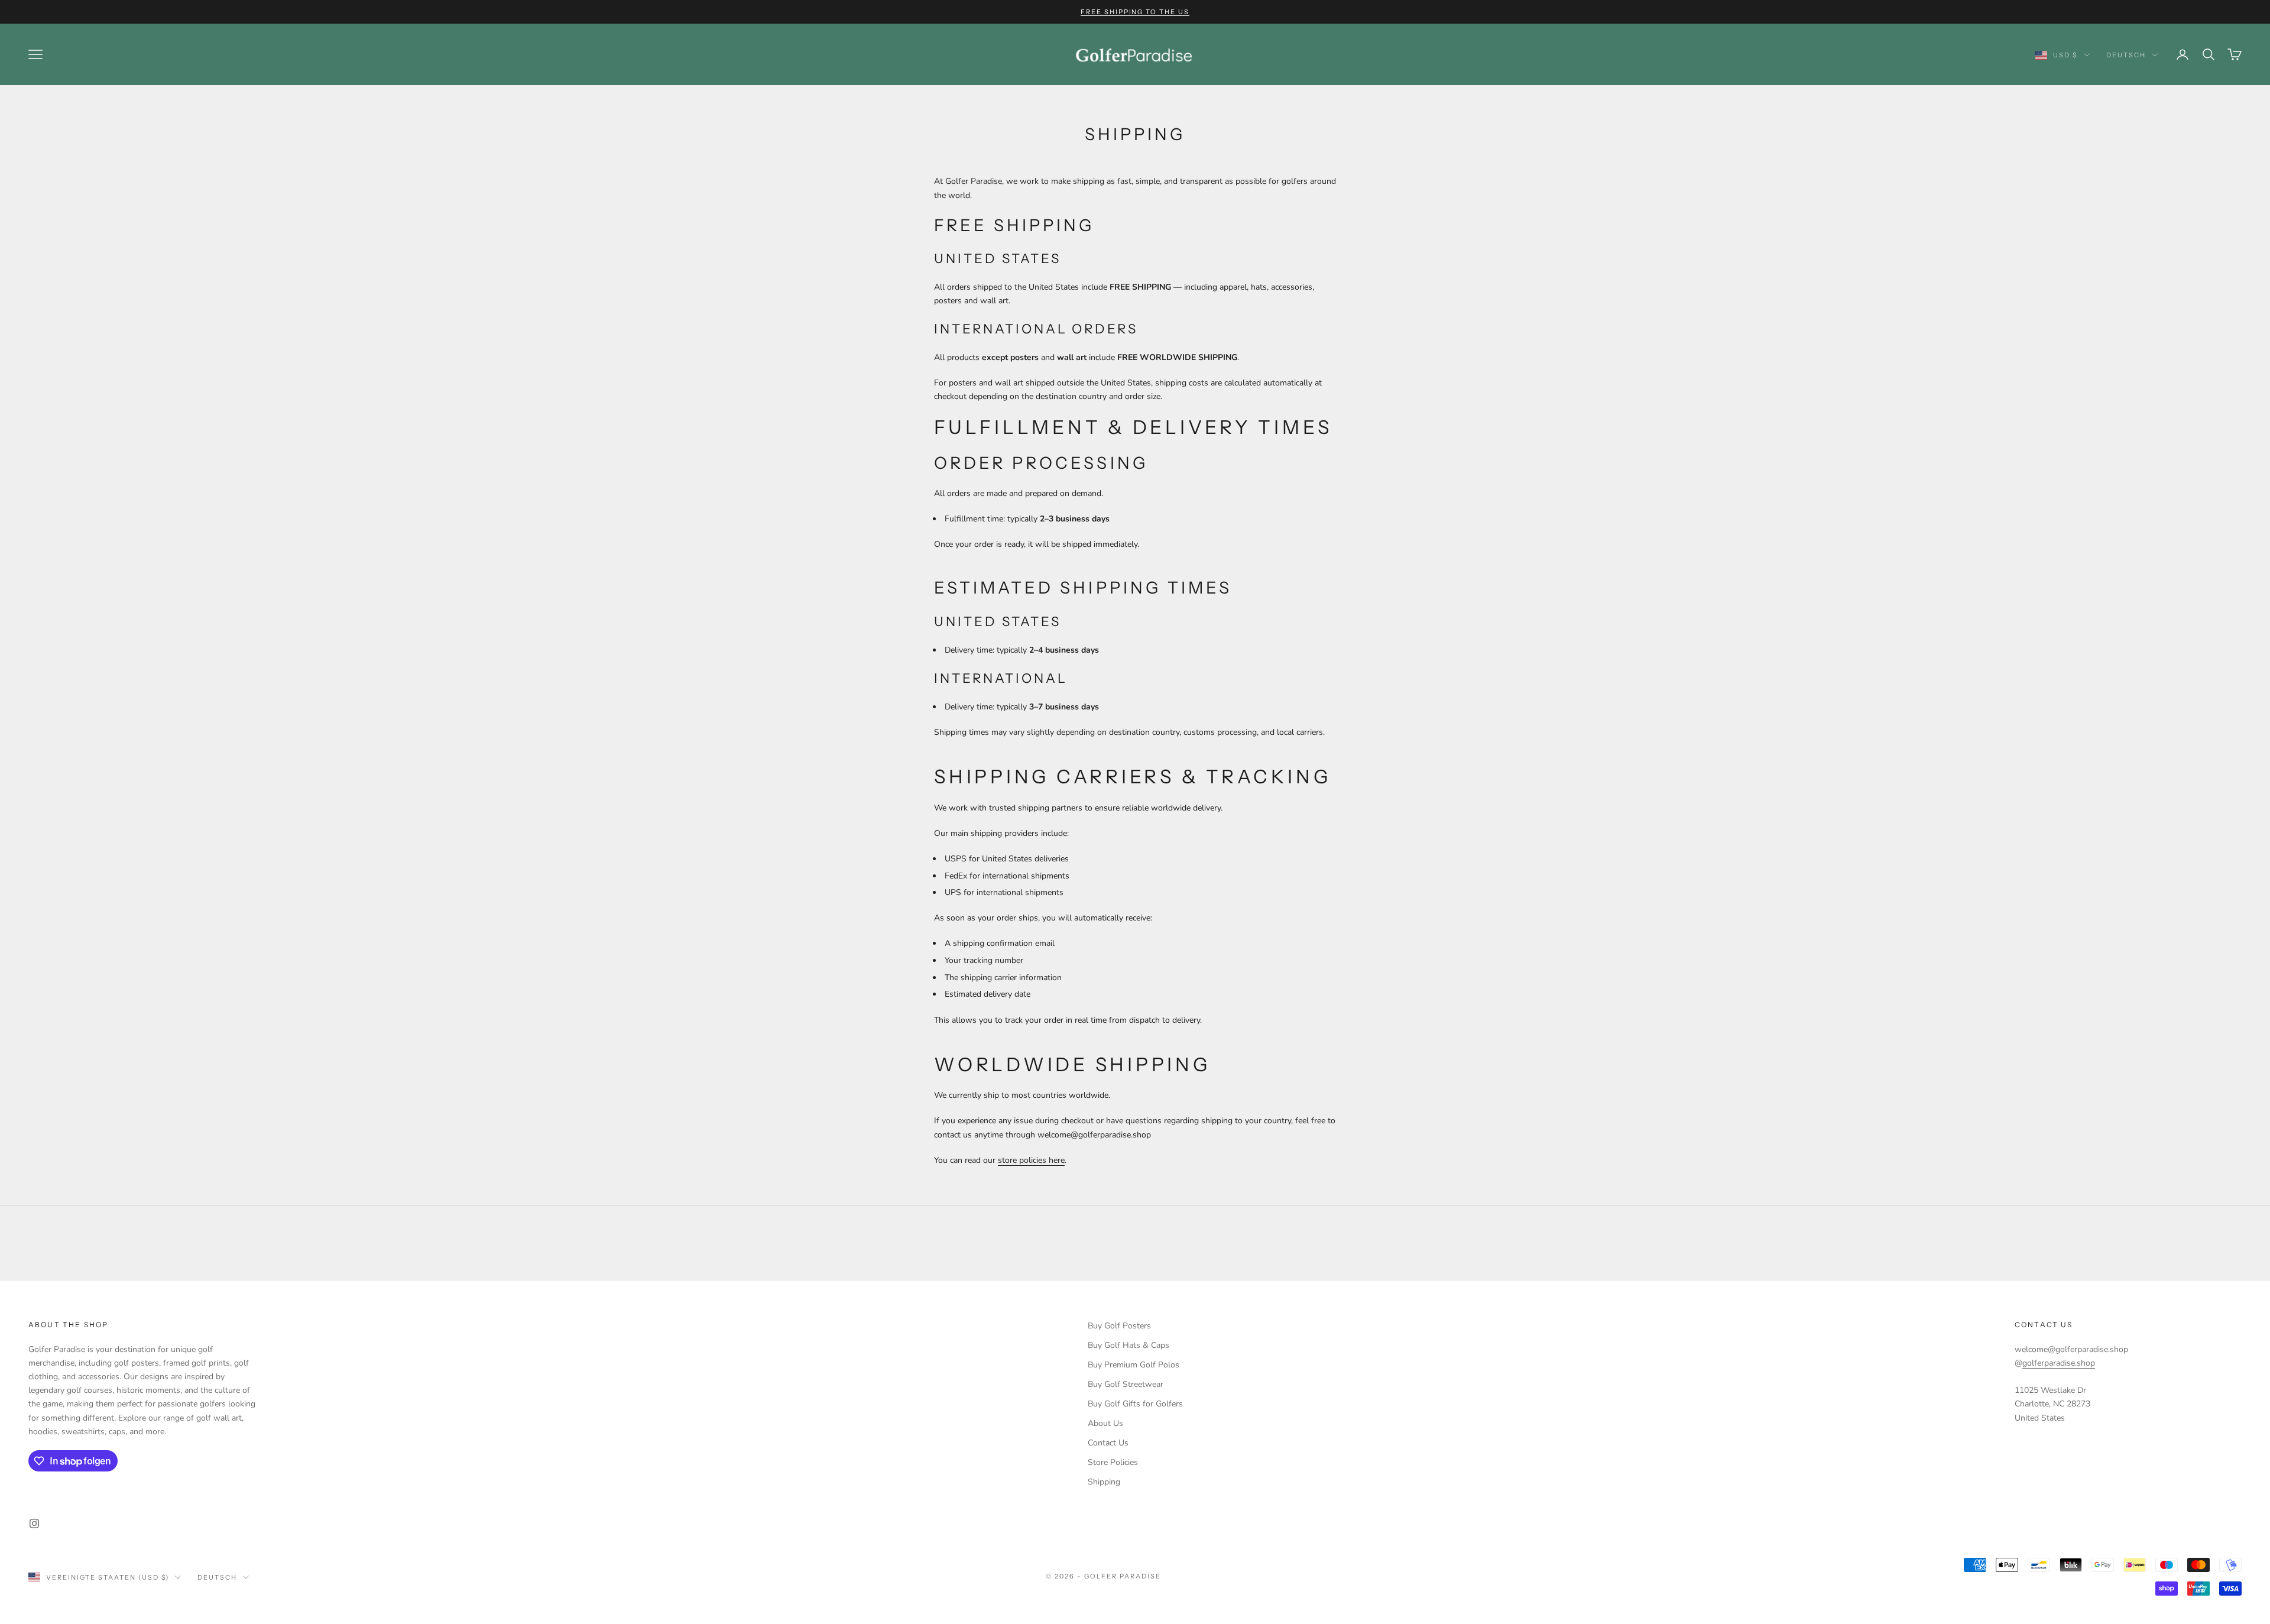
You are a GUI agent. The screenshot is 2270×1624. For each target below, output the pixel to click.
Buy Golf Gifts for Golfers (1135, 1404)
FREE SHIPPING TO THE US (1135, 12)
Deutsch (2126, 55)
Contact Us (1108, 1443)
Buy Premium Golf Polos (1134, 1365)
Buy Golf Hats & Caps (1128, 1345)
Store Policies (1113, 1462)
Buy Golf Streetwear (1126, 1384)
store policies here (1031, 1160)
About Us (1105, 1423)
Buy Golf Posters (1119, 1326)
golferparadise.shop (2059, 1363)
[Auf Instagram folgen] (34, 1523)
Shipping (1104, 1482)
